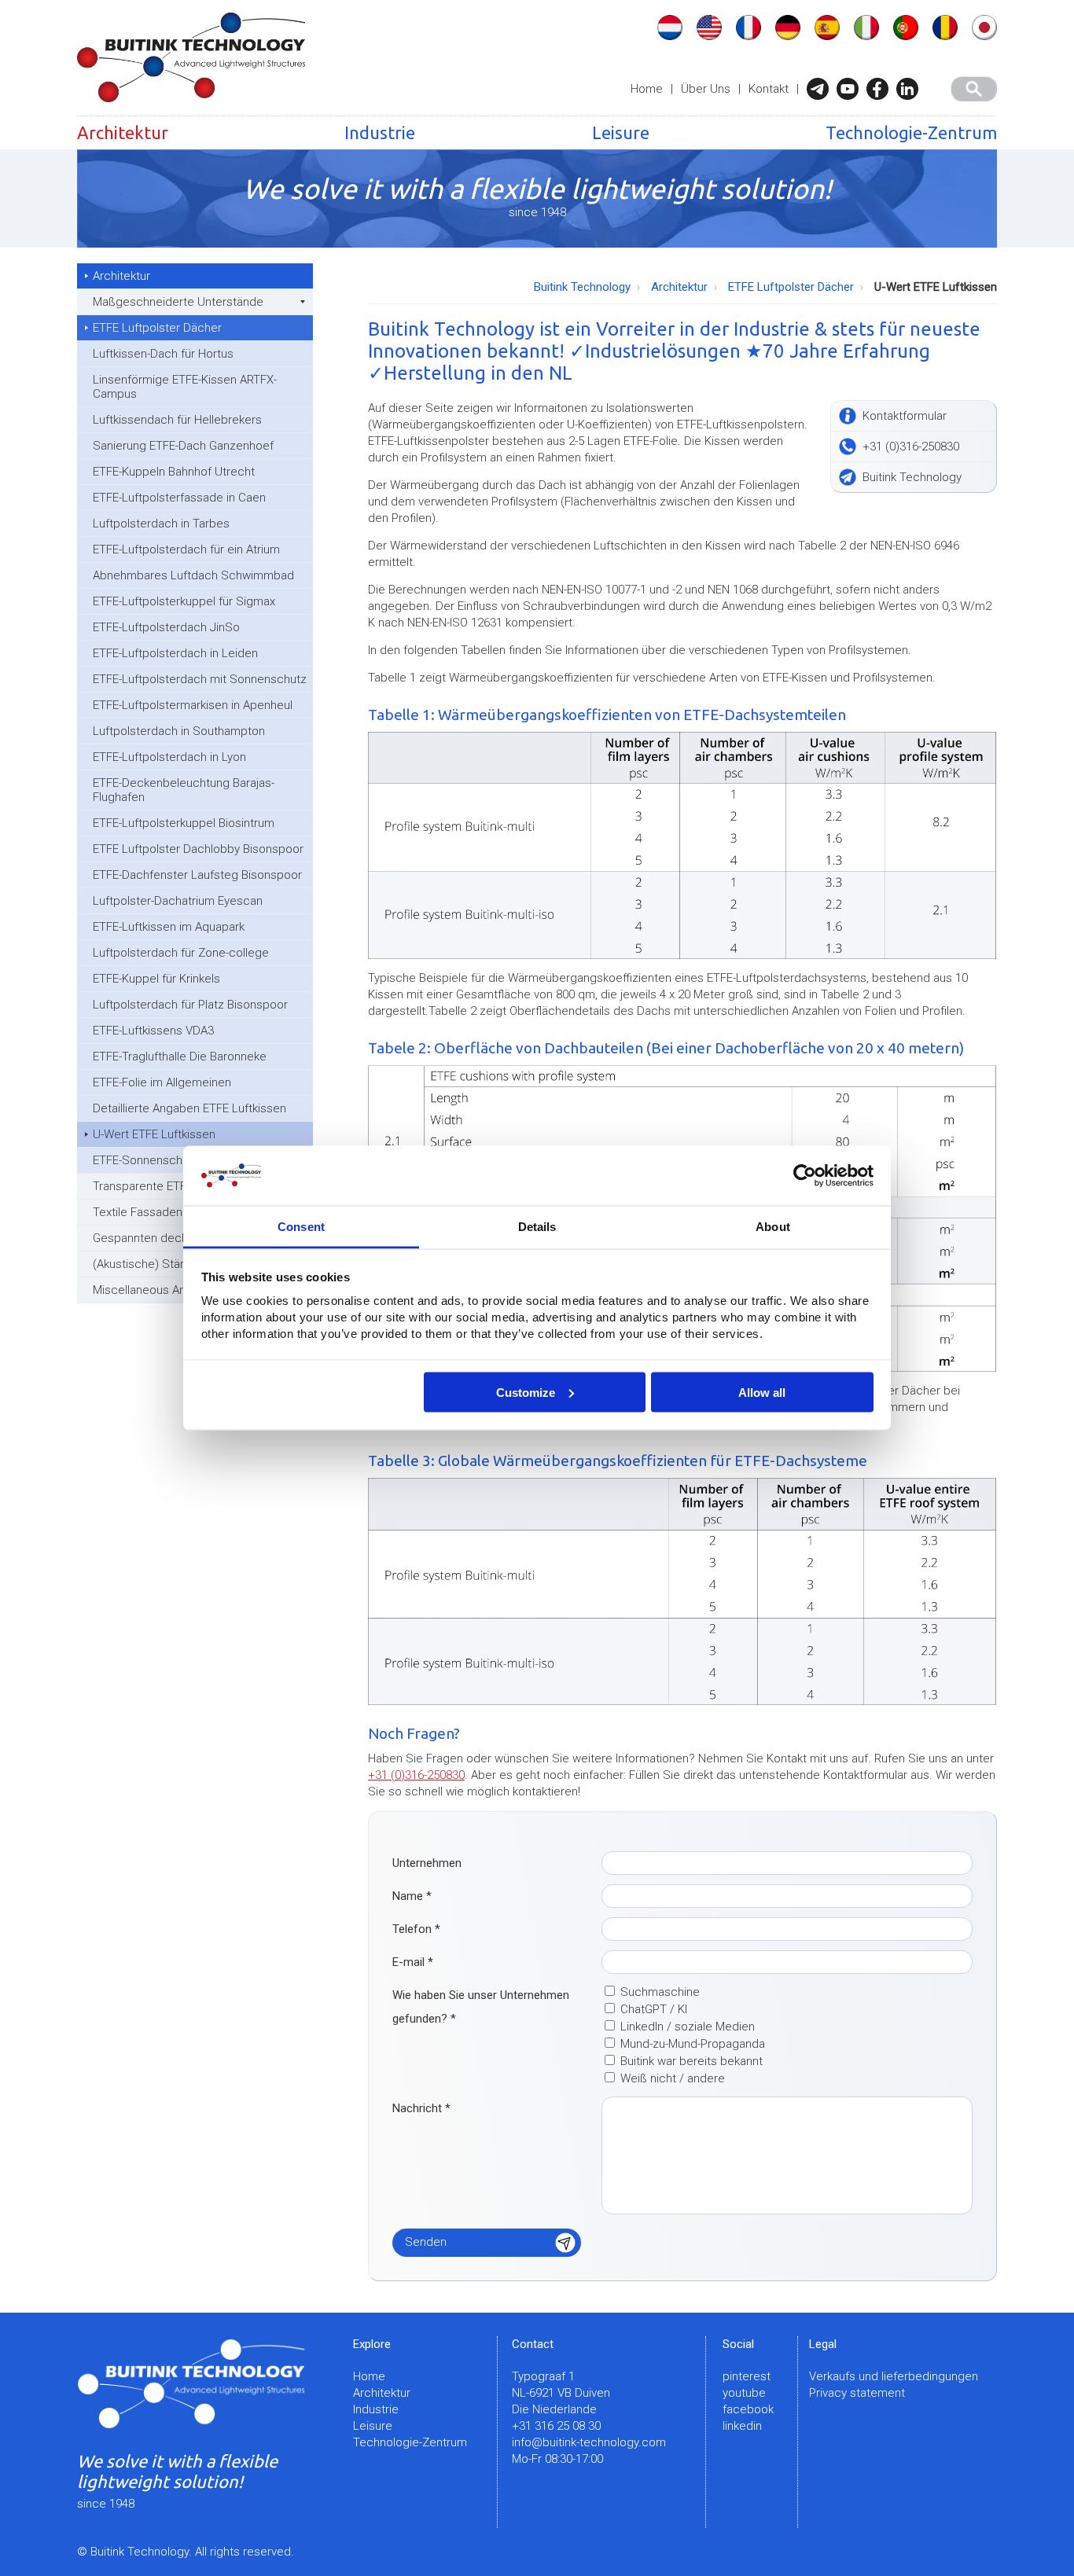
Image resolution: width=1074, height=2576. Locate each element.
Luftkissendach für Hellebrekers (177, 420)
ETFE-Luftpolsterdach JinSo (166, 627)
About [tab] (773, 1227)
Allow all (762, 1392)
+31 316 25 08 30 (556, 2426)
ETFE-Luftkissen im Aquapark (169, 927)
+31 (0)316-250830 (416, 1775)
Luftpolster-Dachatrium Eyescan (178, 901)
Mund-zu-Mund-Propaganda (693, 2044)
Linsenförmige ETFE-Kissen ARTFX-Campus (185, 387)
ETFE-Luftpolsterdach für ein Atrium (186, 549)
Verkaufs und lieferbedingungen (894, 2376)
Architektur (123, 132)
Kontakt (769, 89)
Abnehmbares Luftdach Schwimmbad (193, 575)
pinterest (747, 2376)
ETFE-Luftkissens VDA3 (153, 1031)
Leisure (621, 132)
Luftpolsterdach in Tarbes (161, 524)
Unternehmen (427, 1863)
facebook (748, 2409)
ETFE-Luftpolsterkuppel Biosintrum (184, 823)
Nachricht (421, 2108)
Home (647, 89)
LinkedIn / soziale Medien (688, 2027)
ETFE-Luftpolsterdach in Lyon (169, 757)
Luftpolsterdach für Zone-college (181, 953)
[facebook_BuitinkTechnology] (881, 89)
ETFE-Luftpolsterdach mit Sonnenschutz (200, 679)
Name (412, 1896)
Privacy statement (857, 2393)
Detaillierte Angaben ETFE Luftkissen (189, 1108)
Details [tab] (537, 1227)
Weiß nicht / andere (673, 2078)
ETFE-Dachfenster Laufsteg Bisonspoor (197, 875)
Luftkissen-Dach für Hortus (163, 354)
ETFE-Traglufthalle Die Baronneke (180, 1056)
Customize (526, 1392)
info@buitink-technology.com (589, 2442)
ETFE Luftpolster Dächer (157, 328)
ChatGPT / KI (654, 2009)
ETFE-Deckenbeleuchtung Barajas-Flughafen (184, 790)
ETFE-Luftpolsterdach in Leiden (175, 653)
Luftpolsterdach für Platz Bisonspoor (190, 1005)
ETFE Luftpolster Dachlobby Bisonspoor (198, 849)
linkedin (742, 2426)
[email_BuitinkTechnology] (822, 89)
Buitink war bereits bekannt (691, 2061)
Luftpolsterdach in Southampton (179, 731)
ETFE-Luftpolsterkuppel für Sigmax (184, 601)
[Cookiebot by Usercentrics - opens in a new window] (805, 1176)
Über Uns (706, 89)
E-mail (413, 1962)
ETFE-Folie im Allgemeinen (162, 1082)
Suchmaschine (660, 1992)
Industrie (380, 132)
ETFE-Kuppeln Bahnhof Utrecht (174, 472)
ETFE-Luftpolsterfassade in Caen (179, 498)
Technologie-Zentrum (911, 132)
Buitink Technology (582, 287)
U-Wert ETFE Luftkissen (154, 1134)
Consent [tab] (301, 1227)
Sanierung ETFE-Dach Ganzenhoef (183, 446)
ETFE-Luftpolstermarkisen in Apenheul (193, 705)
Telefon (416, 1929)
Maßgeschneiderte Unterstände (178, 302)
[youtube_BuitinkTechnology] (851, 89)
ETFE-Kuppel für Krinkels (156, 979)
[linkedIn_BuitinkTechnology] (911, 89)
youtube (744, 2393)
